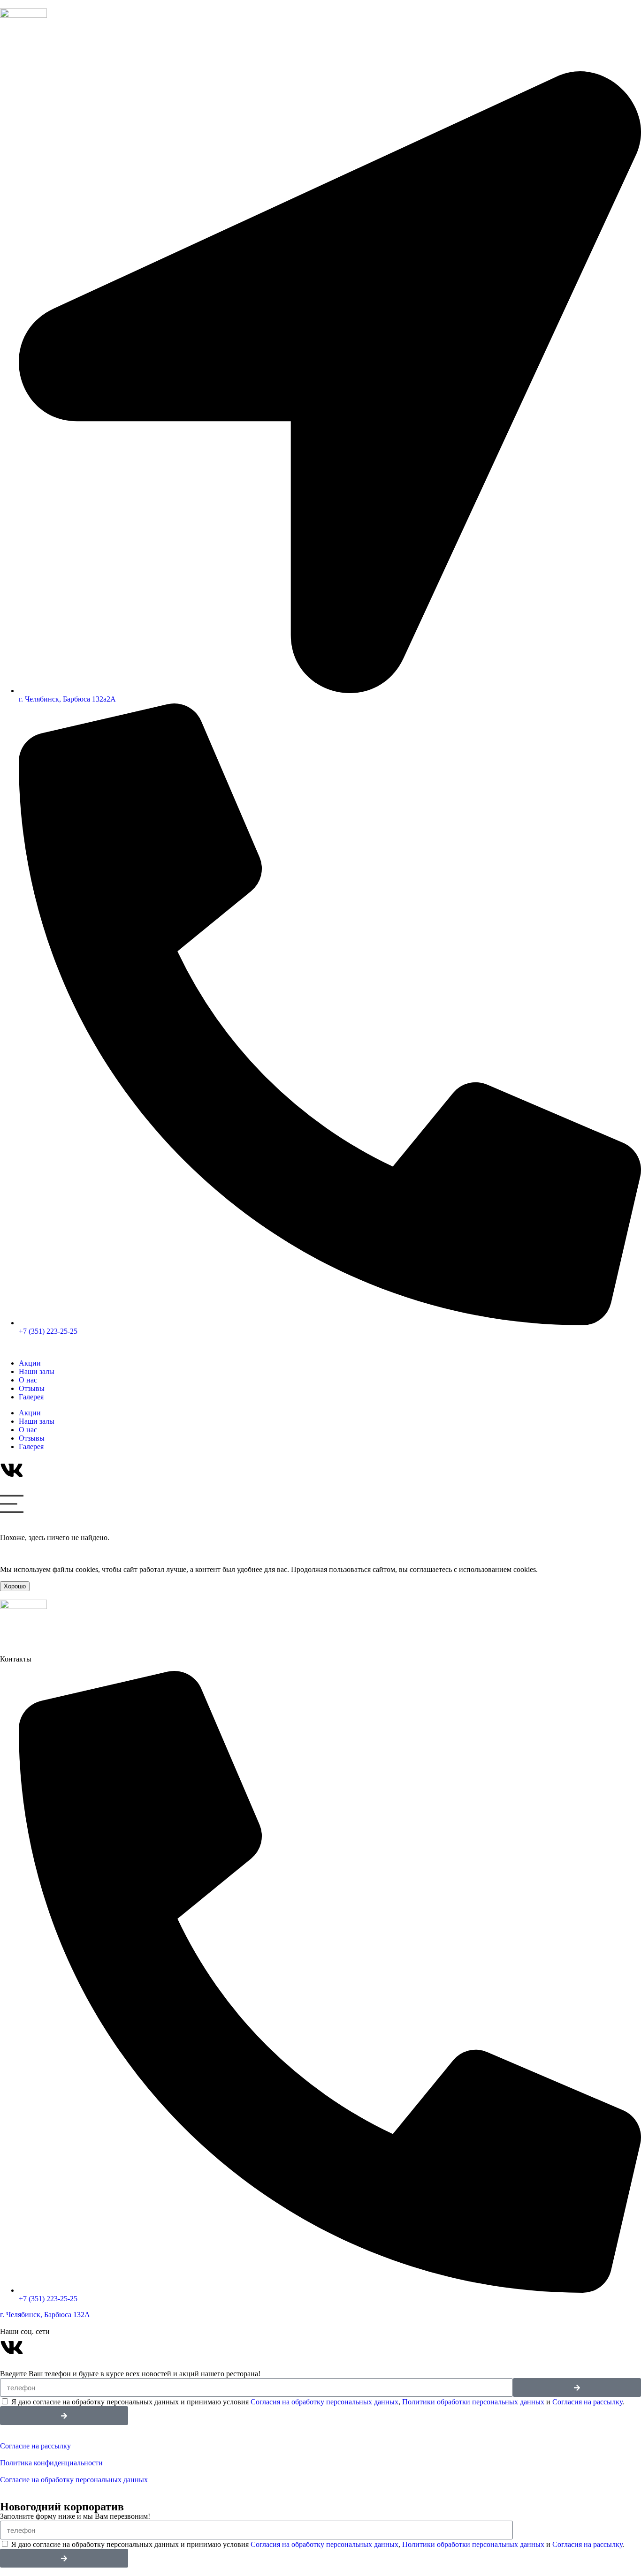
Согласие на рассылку (35, 2446)
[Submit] (577, 2387)
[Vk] (12, 2348)
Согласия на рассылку (587, 2402)
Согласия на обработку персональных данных (324, 2402)
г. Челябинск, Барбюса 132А (45, 2315)
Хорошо (15, 1586)
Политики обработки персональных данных (473, 2402)
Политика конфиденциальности (51, 2463)
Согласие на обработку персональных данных (75, 2480)
